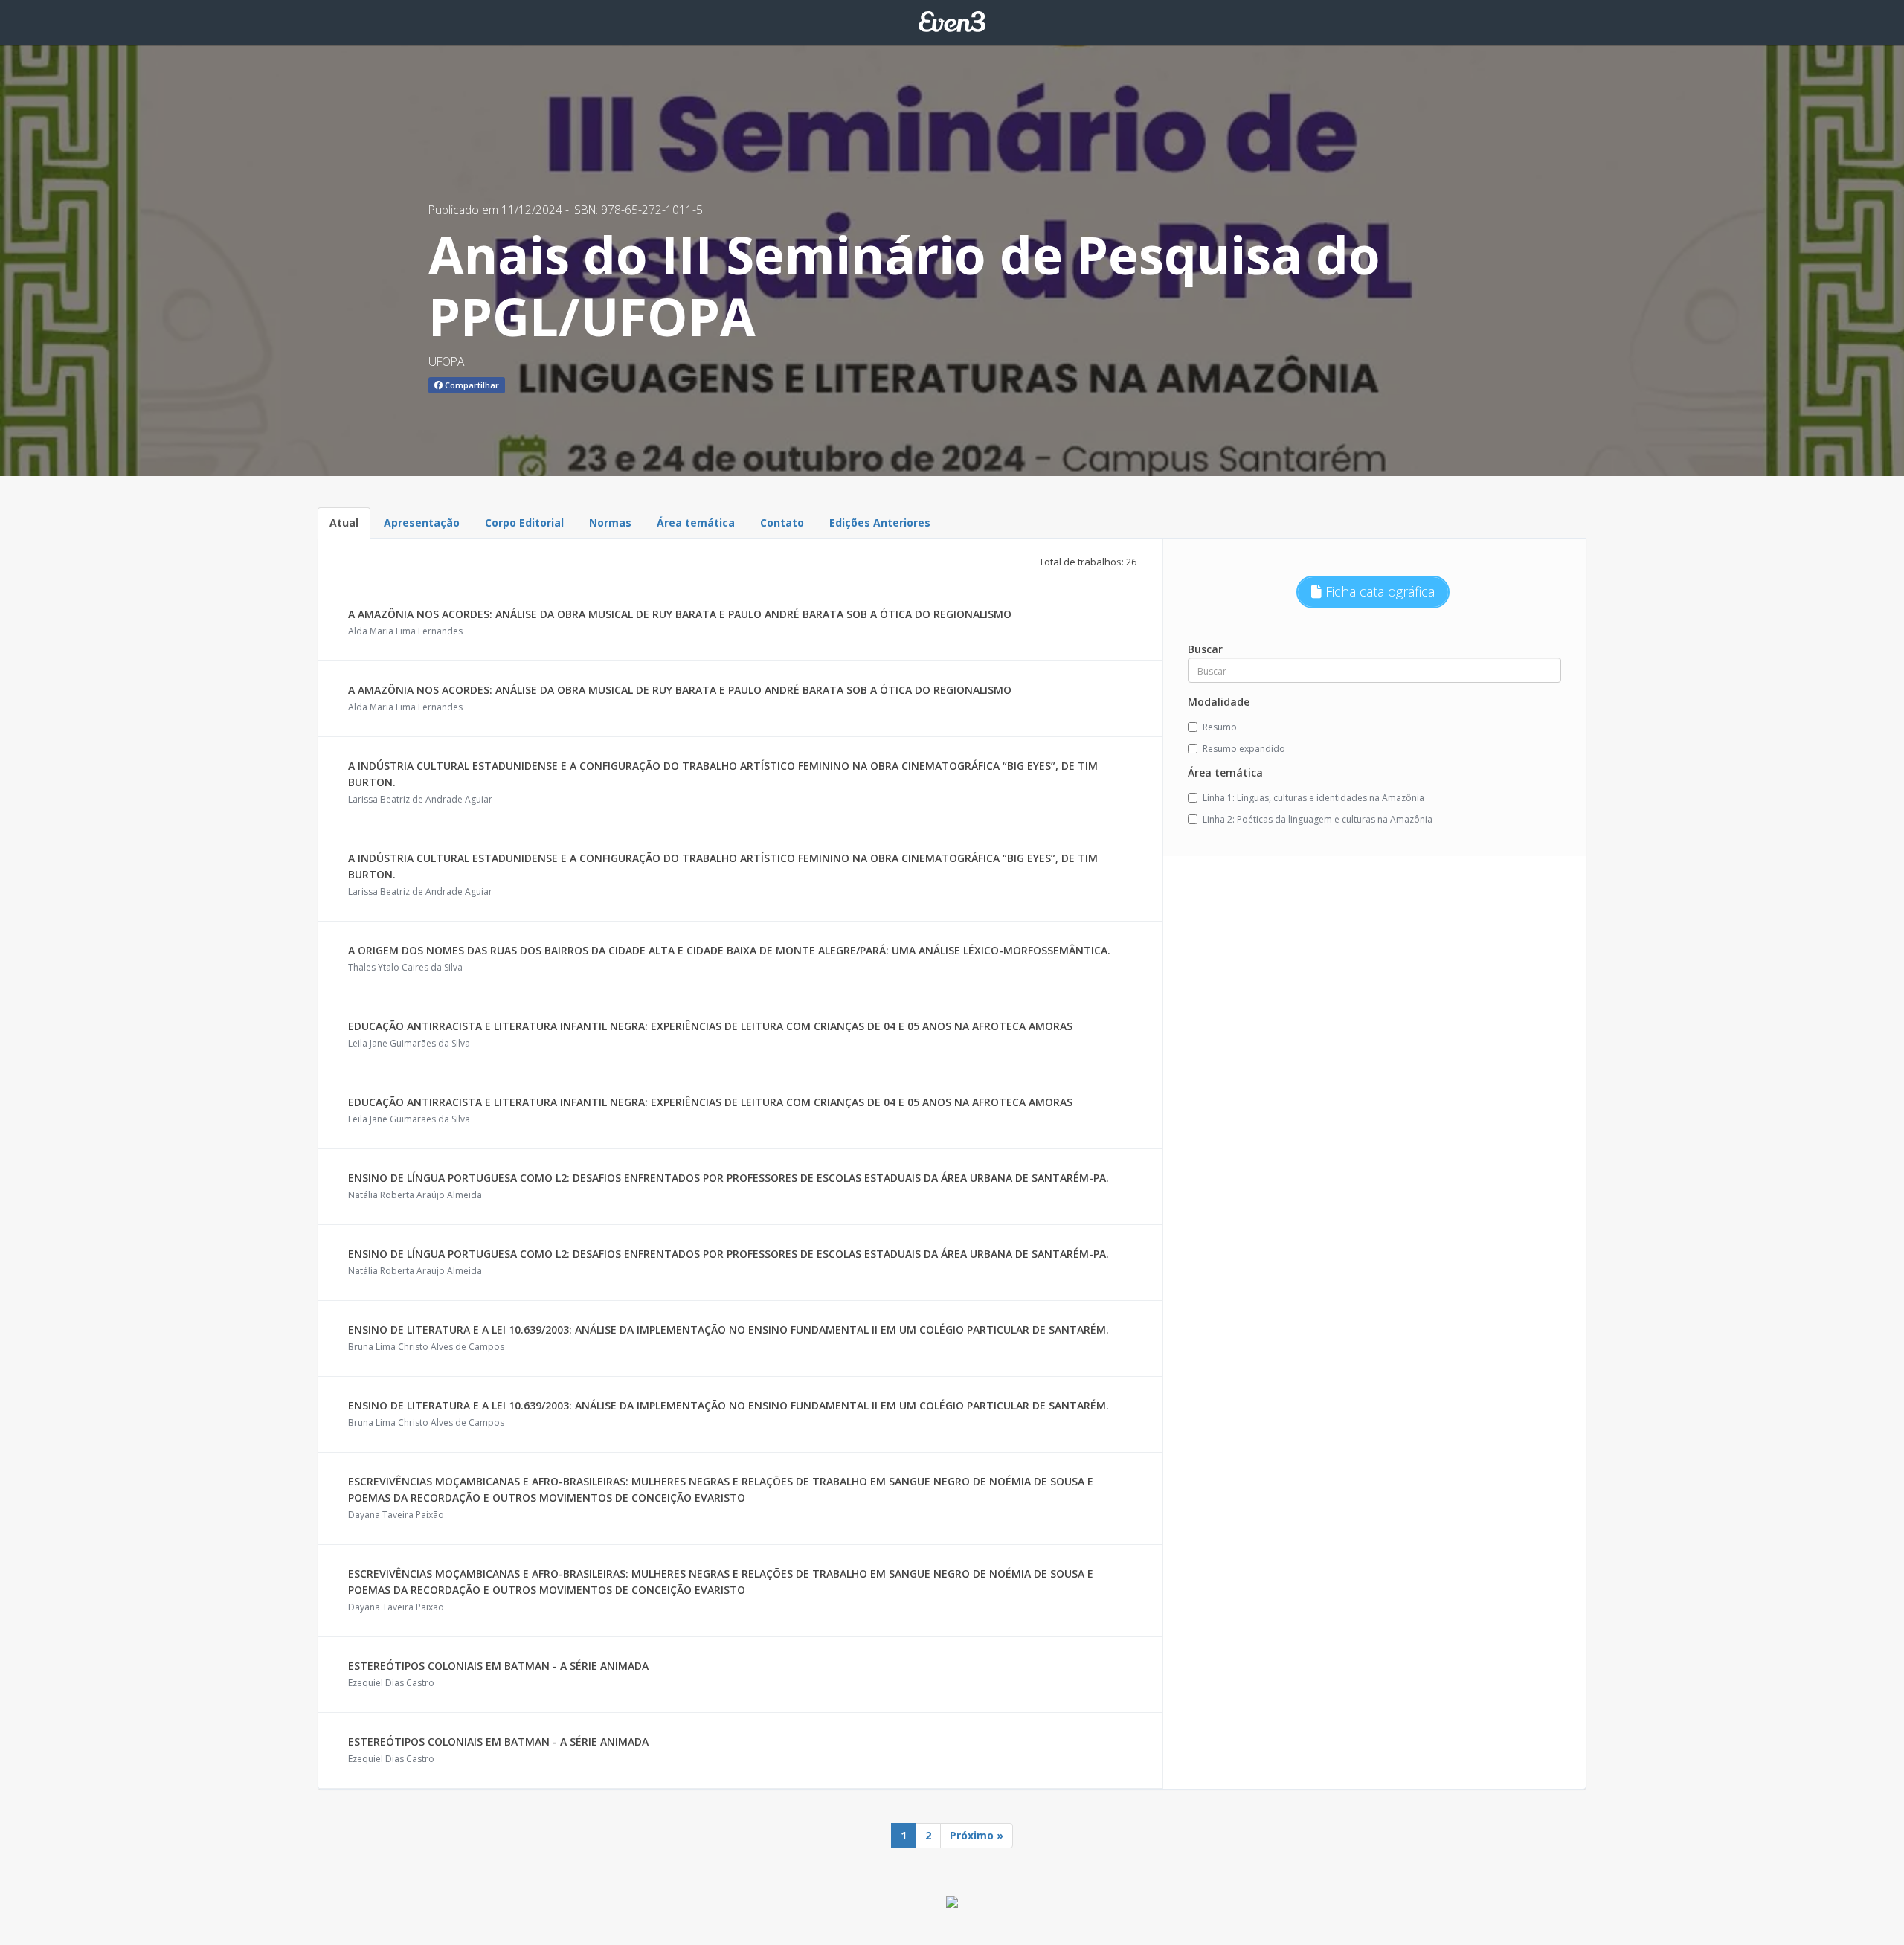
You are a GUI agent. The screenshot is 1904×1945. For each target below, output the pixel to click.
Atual (344, 523)
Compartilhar (471, 385)
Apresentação (422, 523)
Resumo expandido (1244, 749)
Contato (782, 523)
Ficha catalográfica (1378, 591)
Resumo (1220, 727)
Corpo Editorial (524, 523)
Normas (610, 523)
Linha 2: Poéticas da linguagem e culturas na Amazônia (1318, 819)
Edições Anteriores (880, 523)
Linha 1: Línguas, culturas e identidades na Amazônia (1313, 798)
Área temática (696, 523)
